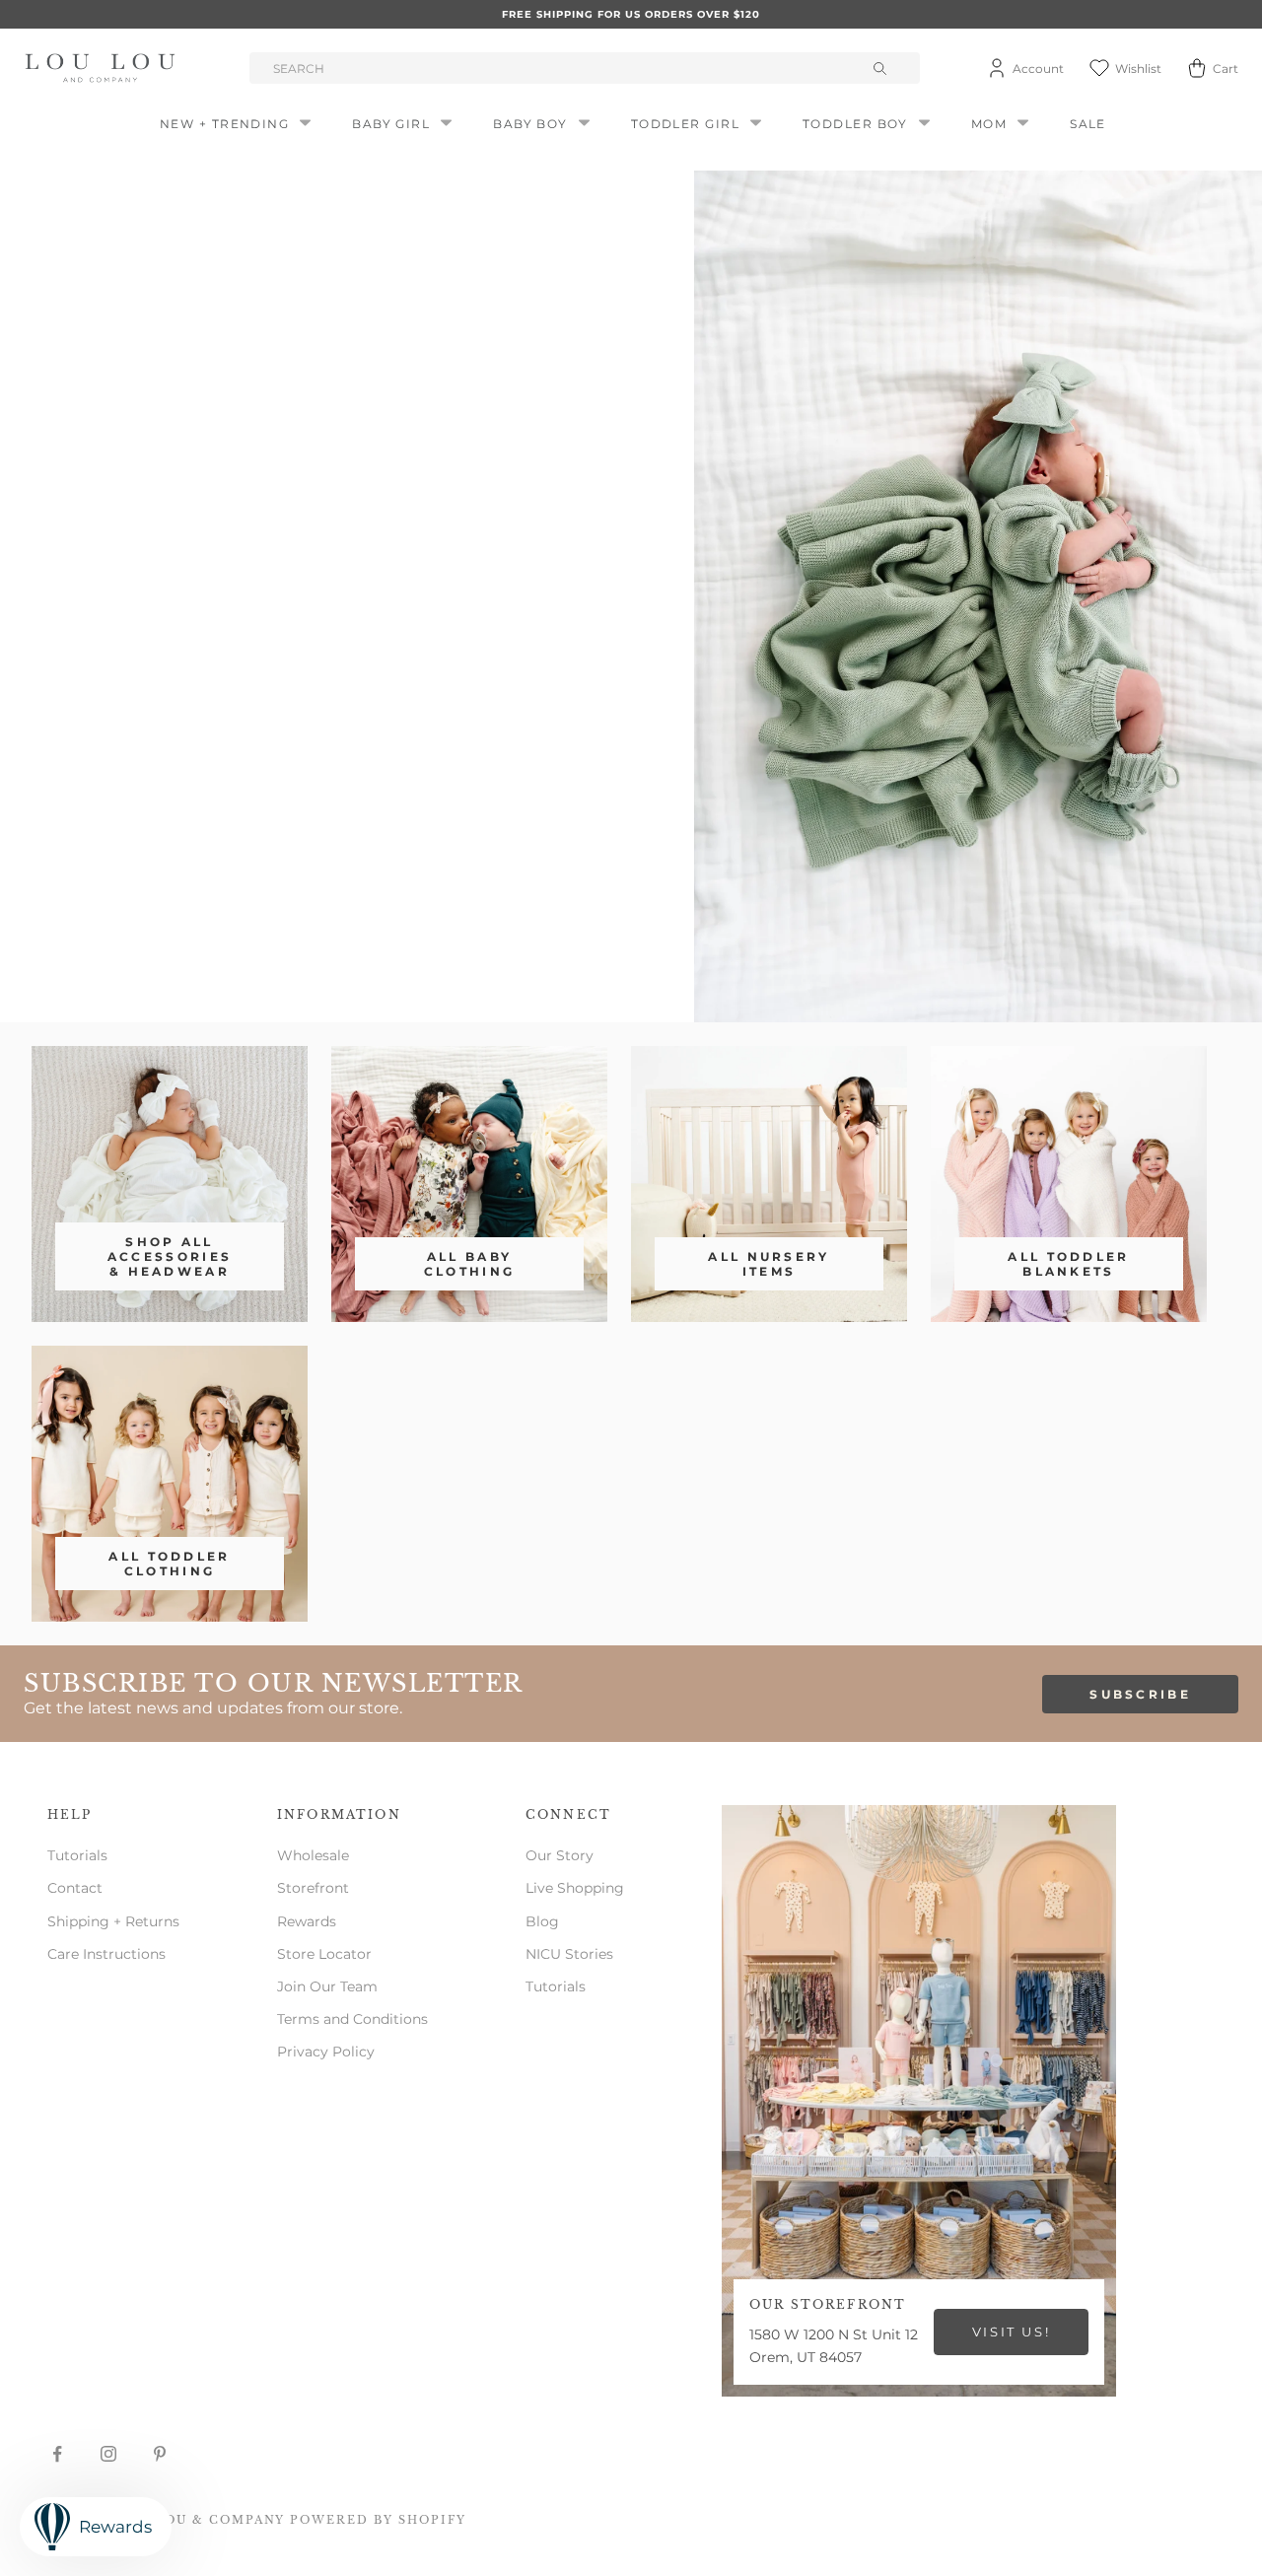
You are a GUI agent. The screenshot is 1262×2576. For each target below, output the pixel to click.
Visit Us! (1011, 2332)
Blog (542, 1921)
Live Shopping (575, 1888)
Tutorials (77, 1855)
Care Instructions (106, 1954)
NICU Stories (569, 1954)
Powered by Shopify (378, 2520)
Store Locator (324, 1954)
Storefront (313, 1888)
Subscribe (1140, 1694)
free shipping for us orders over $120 (631, 14)
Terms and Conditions (352, 2019)
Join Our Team (327, 1986)
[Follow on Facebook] (57, 2454)
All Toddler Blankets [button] (1068, 1264)
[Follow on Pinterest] (160, 2454)
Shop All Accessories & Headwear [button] (170, 1256)
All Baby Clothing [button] (469, 1264)
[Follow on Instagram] (108, 2454)
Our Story (560, 1855)
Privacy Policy (326, 2052)
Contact (75, 1888)
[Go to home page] (104, 68)
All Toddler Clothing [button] (169, 1564)
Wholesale (313, 1855)
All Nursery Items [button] (769, 1264)
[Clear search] (882, 68)
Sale (1088, 124)
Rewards (307, 1921)
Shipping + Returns (113, 1921)
